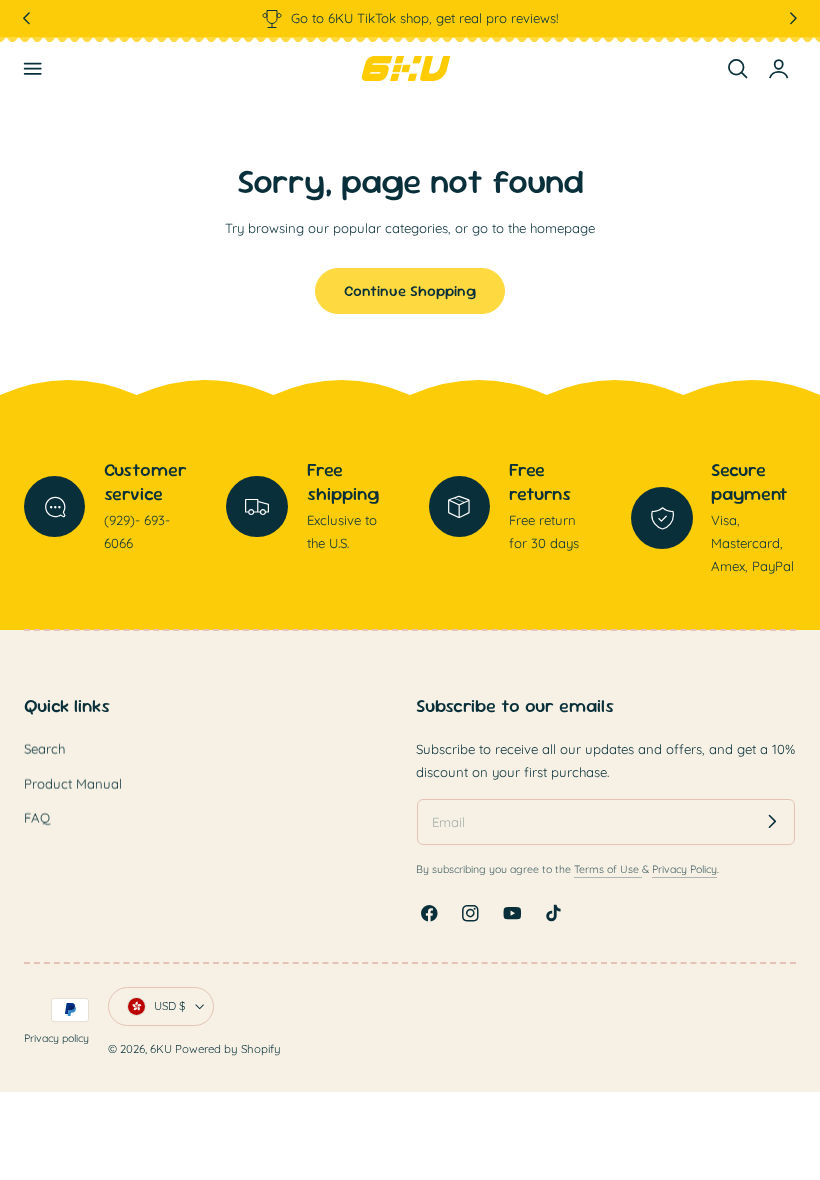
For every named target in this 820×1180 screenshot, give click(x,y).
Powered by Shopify (228, 1049)
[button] (33, 69)
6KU (161, 1049)
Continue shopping (410, 290)
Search (44, 749)
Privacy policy (56, 1038)
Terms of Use (608, 869)
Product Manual (73, 783)
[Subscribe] (772, 821)
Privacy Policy (684, 869)
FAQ (37, 818)
